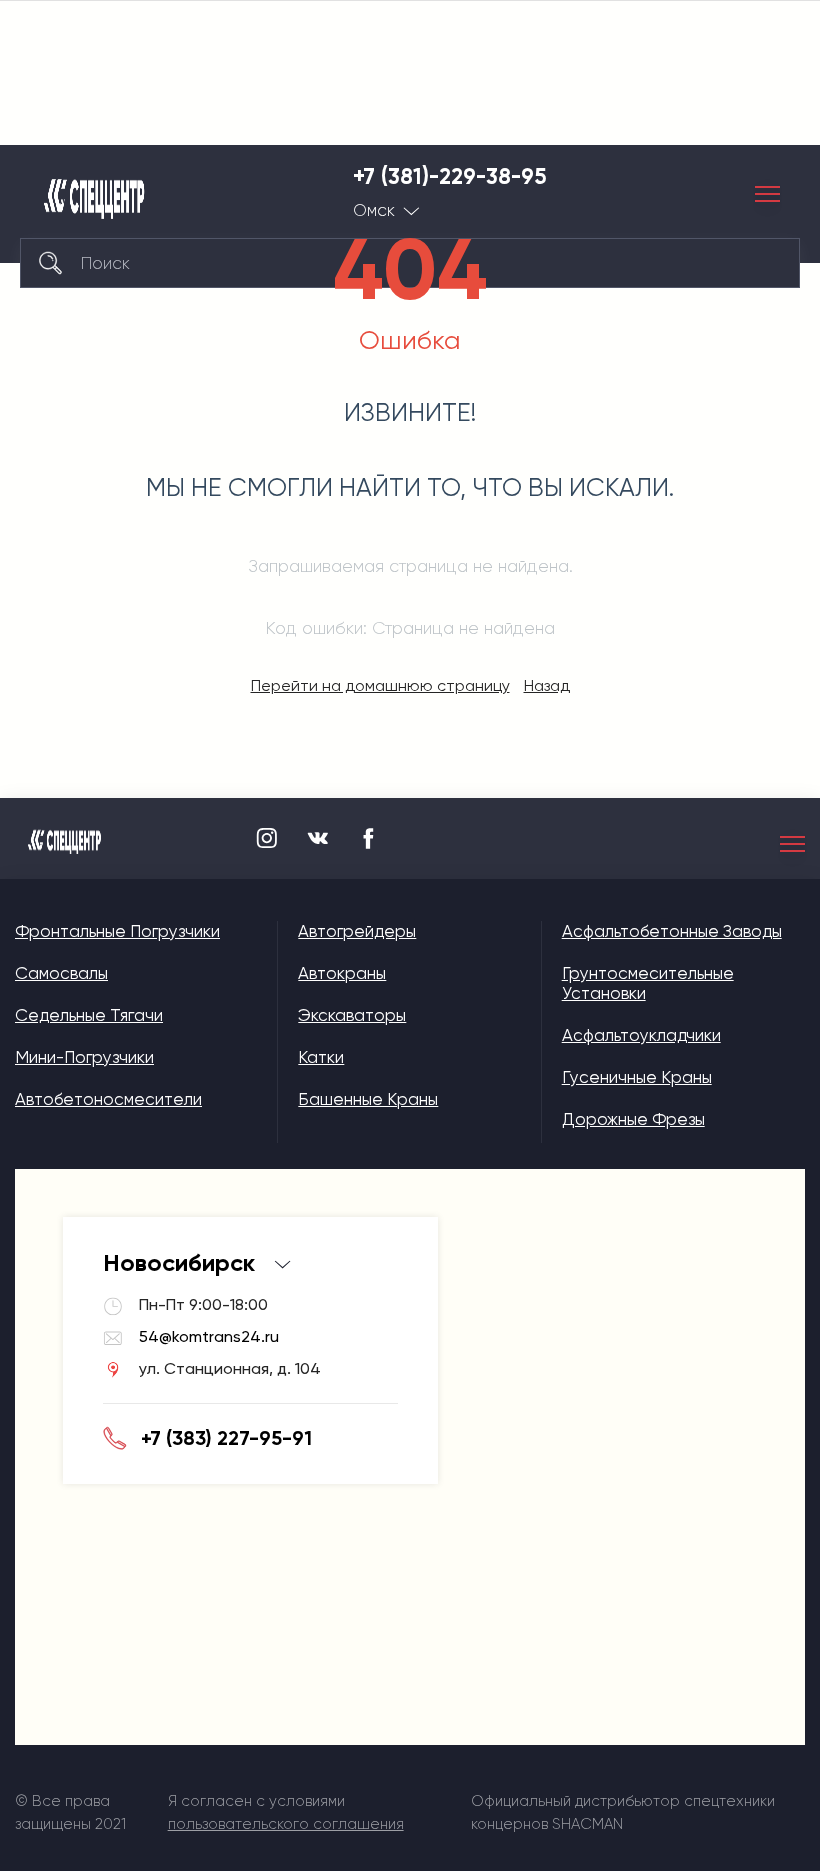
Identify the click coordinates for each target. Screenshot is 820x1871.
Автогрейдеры (357, 931)
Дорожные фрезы (633, 1119)
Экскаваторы (352, 1015)
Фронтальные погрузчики (117, 931)
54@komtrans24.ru (209, 1336)
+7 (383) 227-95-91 (226, 1438)
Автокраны (342, 973)
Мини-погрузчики (84, 1057)
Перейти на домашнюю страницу (380, 685)
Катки (321, 1057)
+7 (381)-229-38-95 (450, 177)
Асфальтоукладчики (641, 1035)
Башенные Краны (368, 1099)
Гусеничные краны (637, 1077)
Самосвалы (61, 973)
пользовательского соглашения (286, 1824)
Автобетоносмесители (108, 1099)
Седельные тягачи (89, 1015)
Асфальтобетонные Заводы (672, 931)
